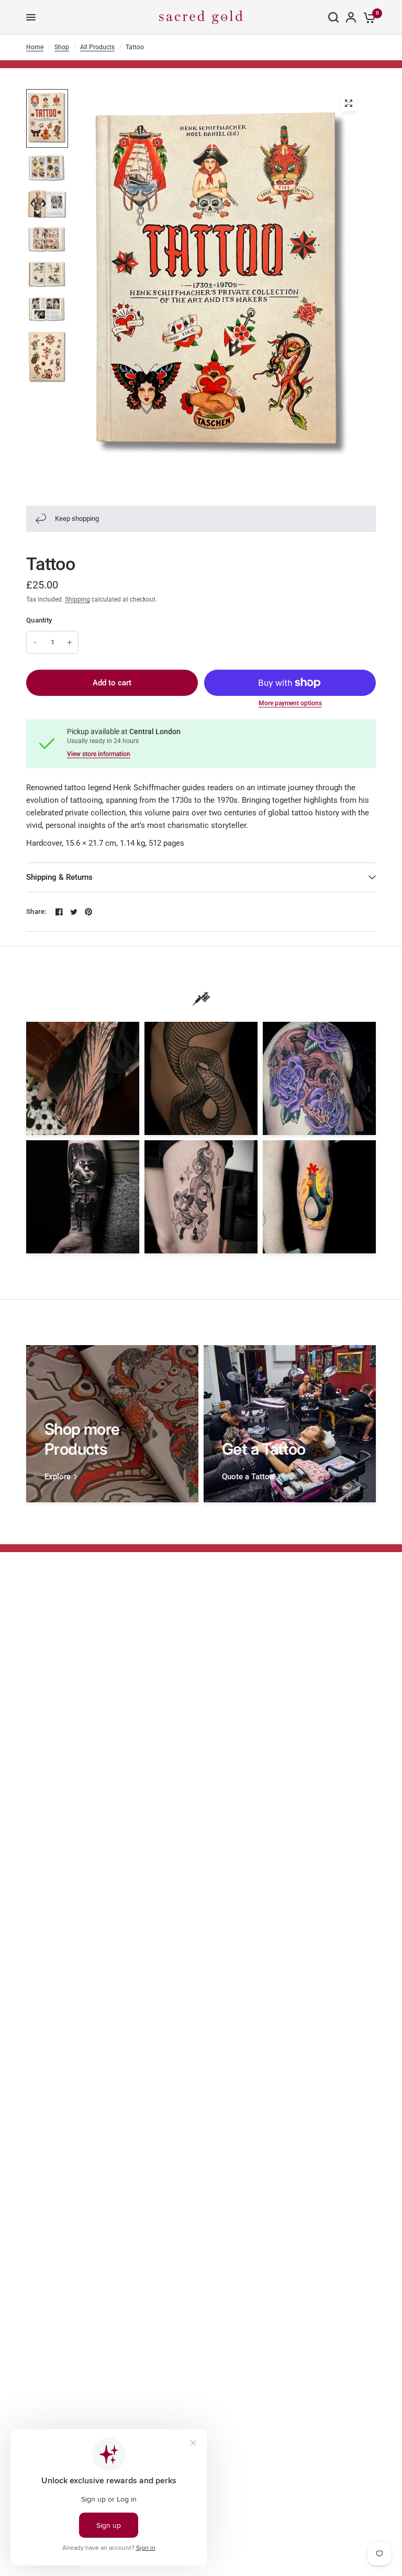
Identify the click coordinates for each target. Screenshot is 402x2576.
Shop (62, 47)
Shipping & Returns (59, 877)
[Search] (333, 17)
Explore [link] (58, 1477)
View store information (99, 754)
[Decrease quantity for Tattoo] (35, 642)
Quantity (39, 620)
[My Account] (351, 17)
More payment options (290, 703)
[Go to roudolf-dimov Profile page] (83, 1197)
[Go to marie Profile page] (319, 1197)
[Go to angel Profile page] (83, 1078)
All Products (97, 47)
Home (35, 47)
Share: (36, 912)
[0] (368, 17)
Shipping (77, 599)
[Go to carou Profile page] (201, 1197)
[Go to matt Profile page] (319, 1078)
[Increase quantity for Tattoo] (70, 642)
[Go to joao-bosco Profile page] (201, 1078)
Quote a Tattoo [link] (248, 1477)
